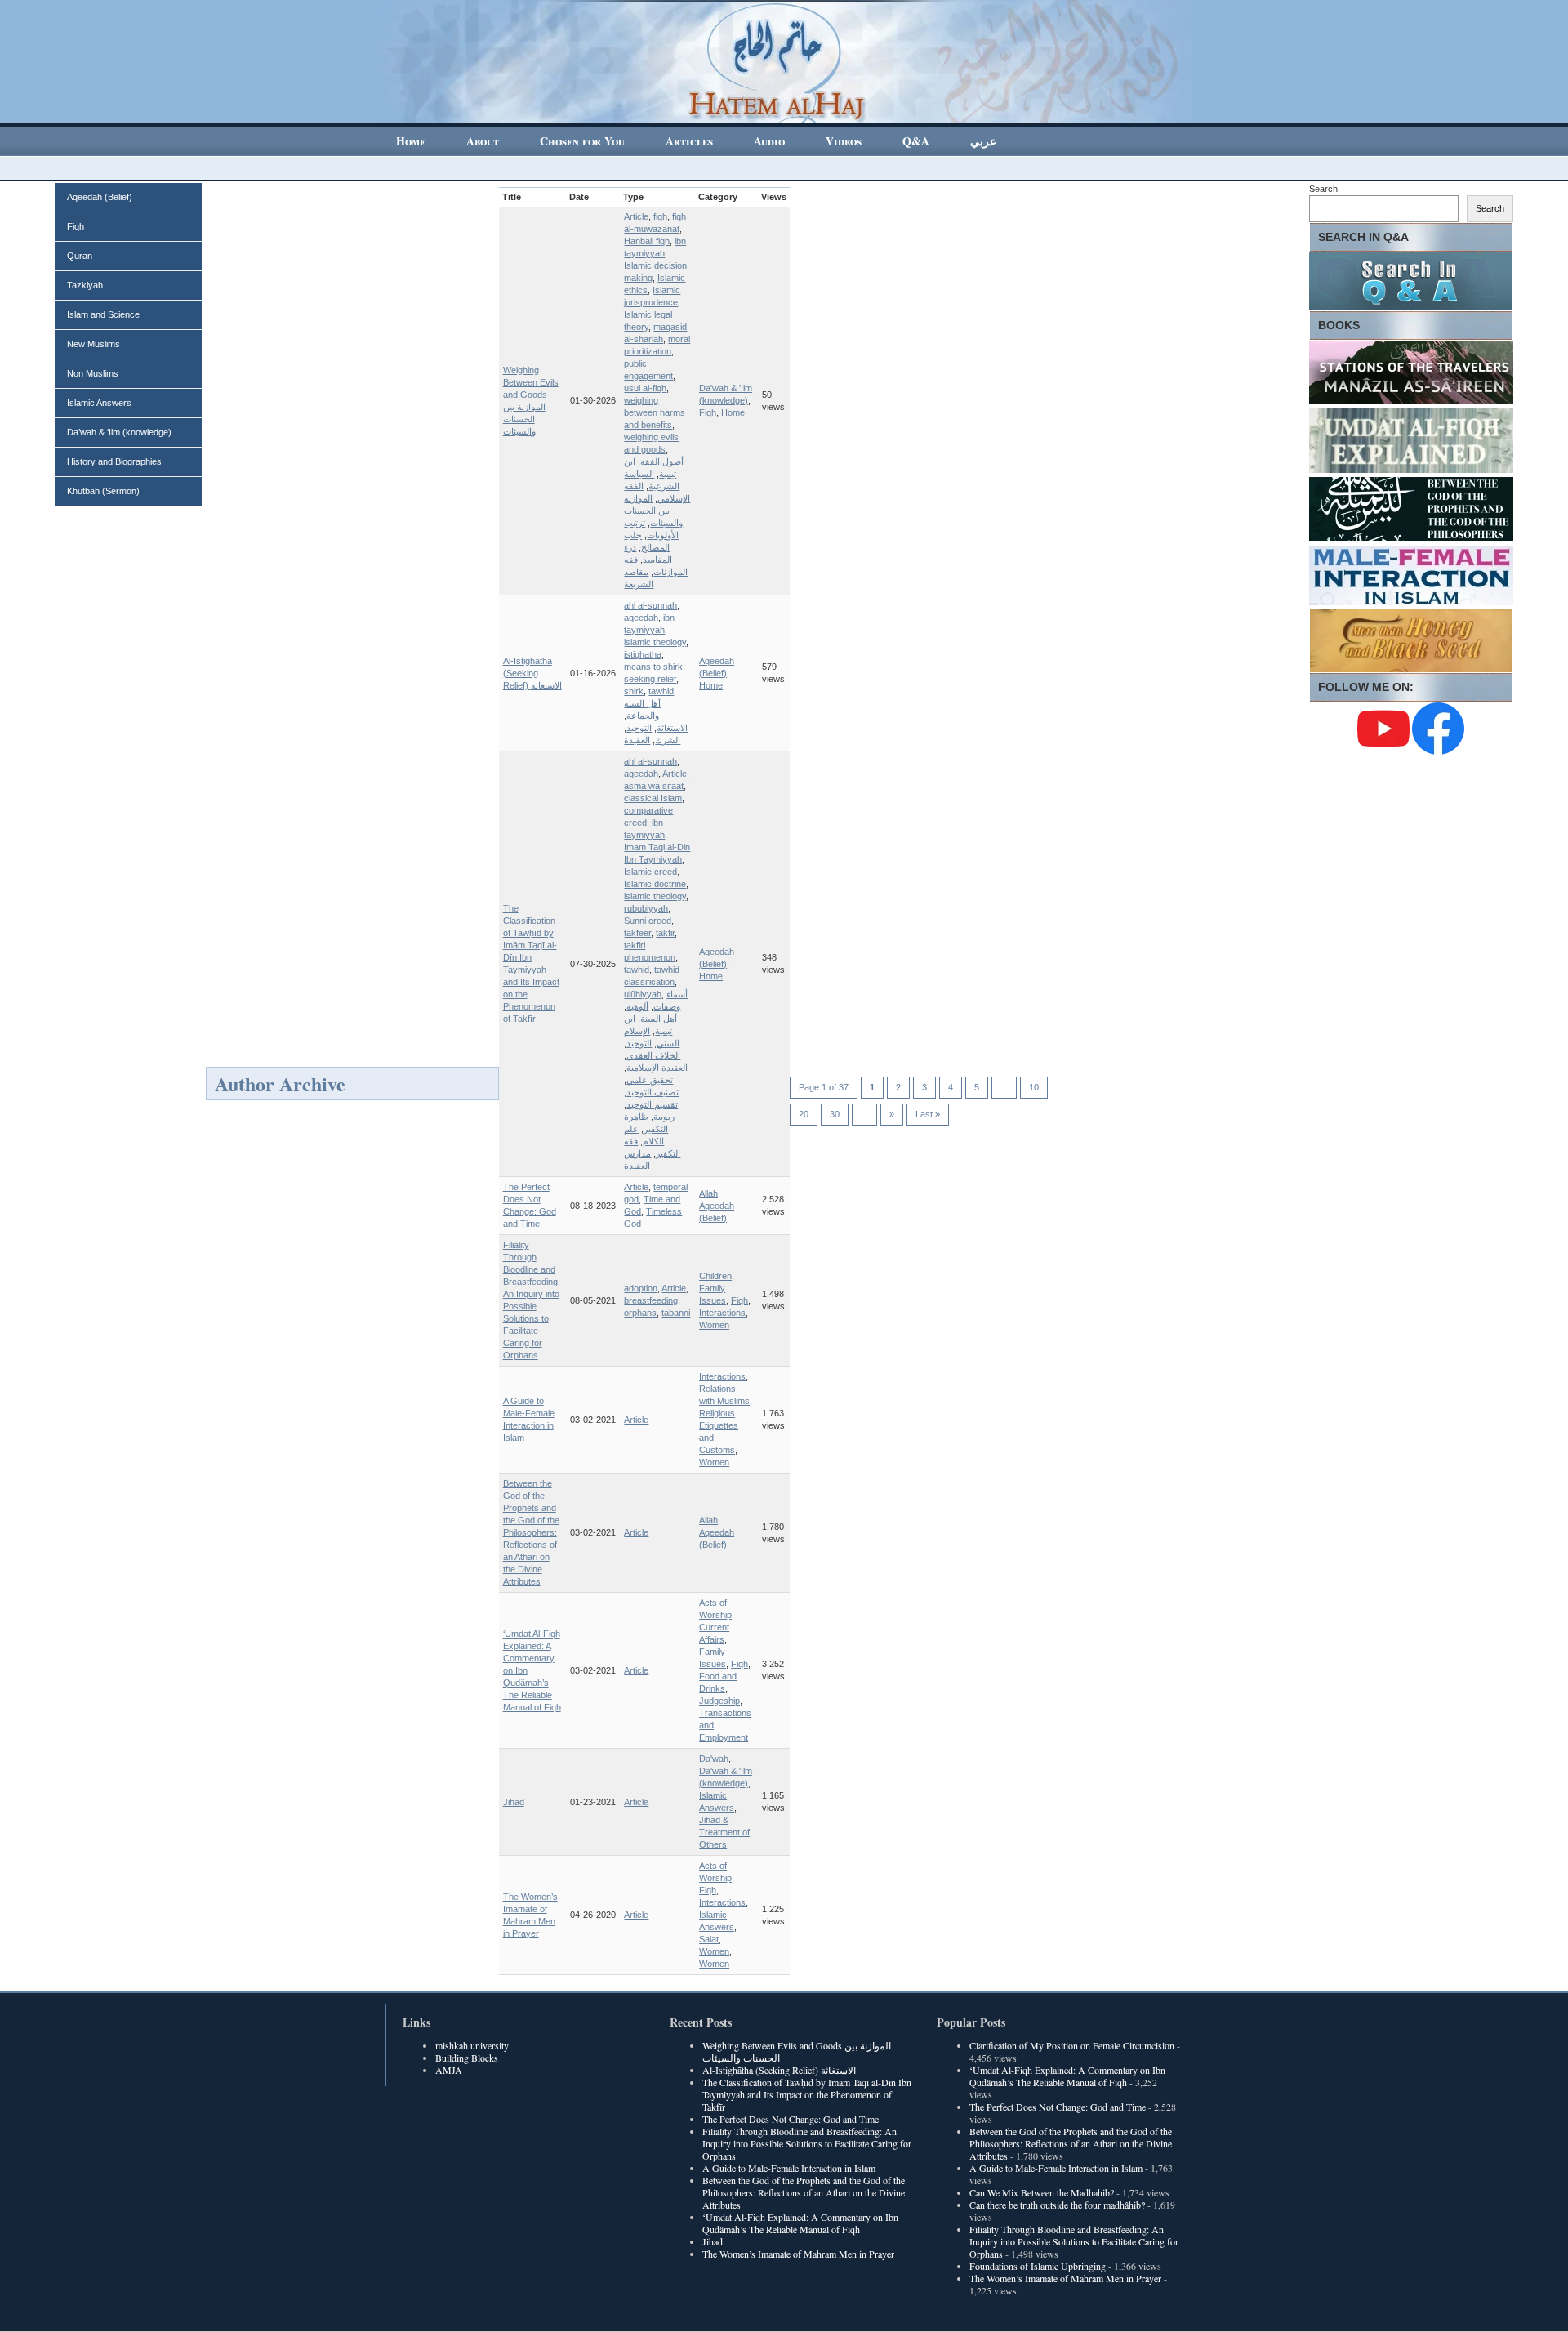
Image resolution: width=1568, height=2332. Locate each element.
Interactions (722, 1313)
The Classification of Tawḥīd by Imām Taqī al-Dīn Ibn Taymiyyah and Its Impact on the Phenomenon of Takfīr (807, 2094)
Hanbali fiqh (647, 241)
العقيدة (637, 740)
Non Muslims (93, 373)
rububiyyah (646, 908)
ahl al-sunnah (650, 605)
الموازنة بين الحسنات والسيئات (653, 511)
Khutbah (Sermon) (103, 491)
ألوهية (637, 1006)
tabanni (676, 1313)
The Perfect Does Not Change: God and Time (791, 2119)
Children (715, 1276)
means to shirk (653, 667)
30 (835, 1114)
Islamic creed (650, 872)
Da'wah (714, 1759)
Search (1323, 189)
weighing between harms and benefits (655, 412)
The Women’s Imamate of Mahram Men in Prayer (798, 2254)
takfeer (637, 933)
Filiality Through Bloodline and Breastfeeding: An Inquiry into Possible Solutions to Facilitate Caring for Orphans (807, 2143)
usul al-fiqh (645, 388)
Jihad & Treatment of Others (724, 1832)
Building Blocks (467, 2058)
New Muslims (94, 344)
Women (714, 1325)
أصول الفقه (662, 461)
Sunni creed (648, 921)
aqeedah (641, 618)
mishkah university (472, 2045)
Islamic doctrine (655, 884)
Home (733, 412)
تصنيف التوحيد (653, 1092)
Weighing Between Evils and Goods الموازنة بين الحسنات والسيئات (797, 2051)
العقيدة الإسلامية (657, 1068)
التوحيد (639, 728)
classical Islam (653, 798)
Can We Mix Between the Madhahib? (1042, 2192)
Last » (928, 1114)
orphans (640, 1313)
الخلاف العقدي (653, 1055)
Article (636, 216)
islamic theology (655, 642)
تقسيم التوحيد (652, 1104)
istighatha (643, 654)
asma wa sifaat (654, 786)
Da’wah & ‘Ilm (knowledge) (119, 432)
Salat (709, 1939)
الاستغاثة (672, 728)
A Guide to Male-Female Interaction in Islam (789, 2168)
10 (1034, 1087)
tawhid (661, 691)
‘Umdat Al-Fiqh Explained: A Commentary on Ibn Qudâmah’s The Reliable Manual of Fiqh (800, 2223)
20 (804, 1114)
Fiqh (76, 226)
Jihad (514, 1802)
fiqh (660, 216)
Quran (80, 256)
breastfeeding (651, 1300)
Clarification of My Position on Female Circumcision (1072, 2045)
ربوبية (664, 1117)
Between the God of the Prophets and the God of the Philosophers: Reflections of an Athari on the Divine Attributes (531, 1532)
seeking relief (650, 679)
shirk (634, 691)
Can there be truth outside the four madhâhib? (1057, 2205)
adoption (641, 1288)
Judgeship (719, 1701)
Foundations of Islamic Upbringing (1038, 2266)
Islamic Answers (99, 403)
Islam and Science (103, 314)
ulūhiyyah (643, 994)
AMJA (449, 2070)
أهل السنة (659, 1019)
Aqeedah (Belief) (100, 197)
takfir (665, 933)
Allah (708, 1193)
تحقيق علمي (650, 1080)
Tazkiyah (85, 285)
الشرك (668, 740)
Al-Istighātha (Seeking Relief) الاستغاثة (532, 673)
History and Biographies (114, 461)
